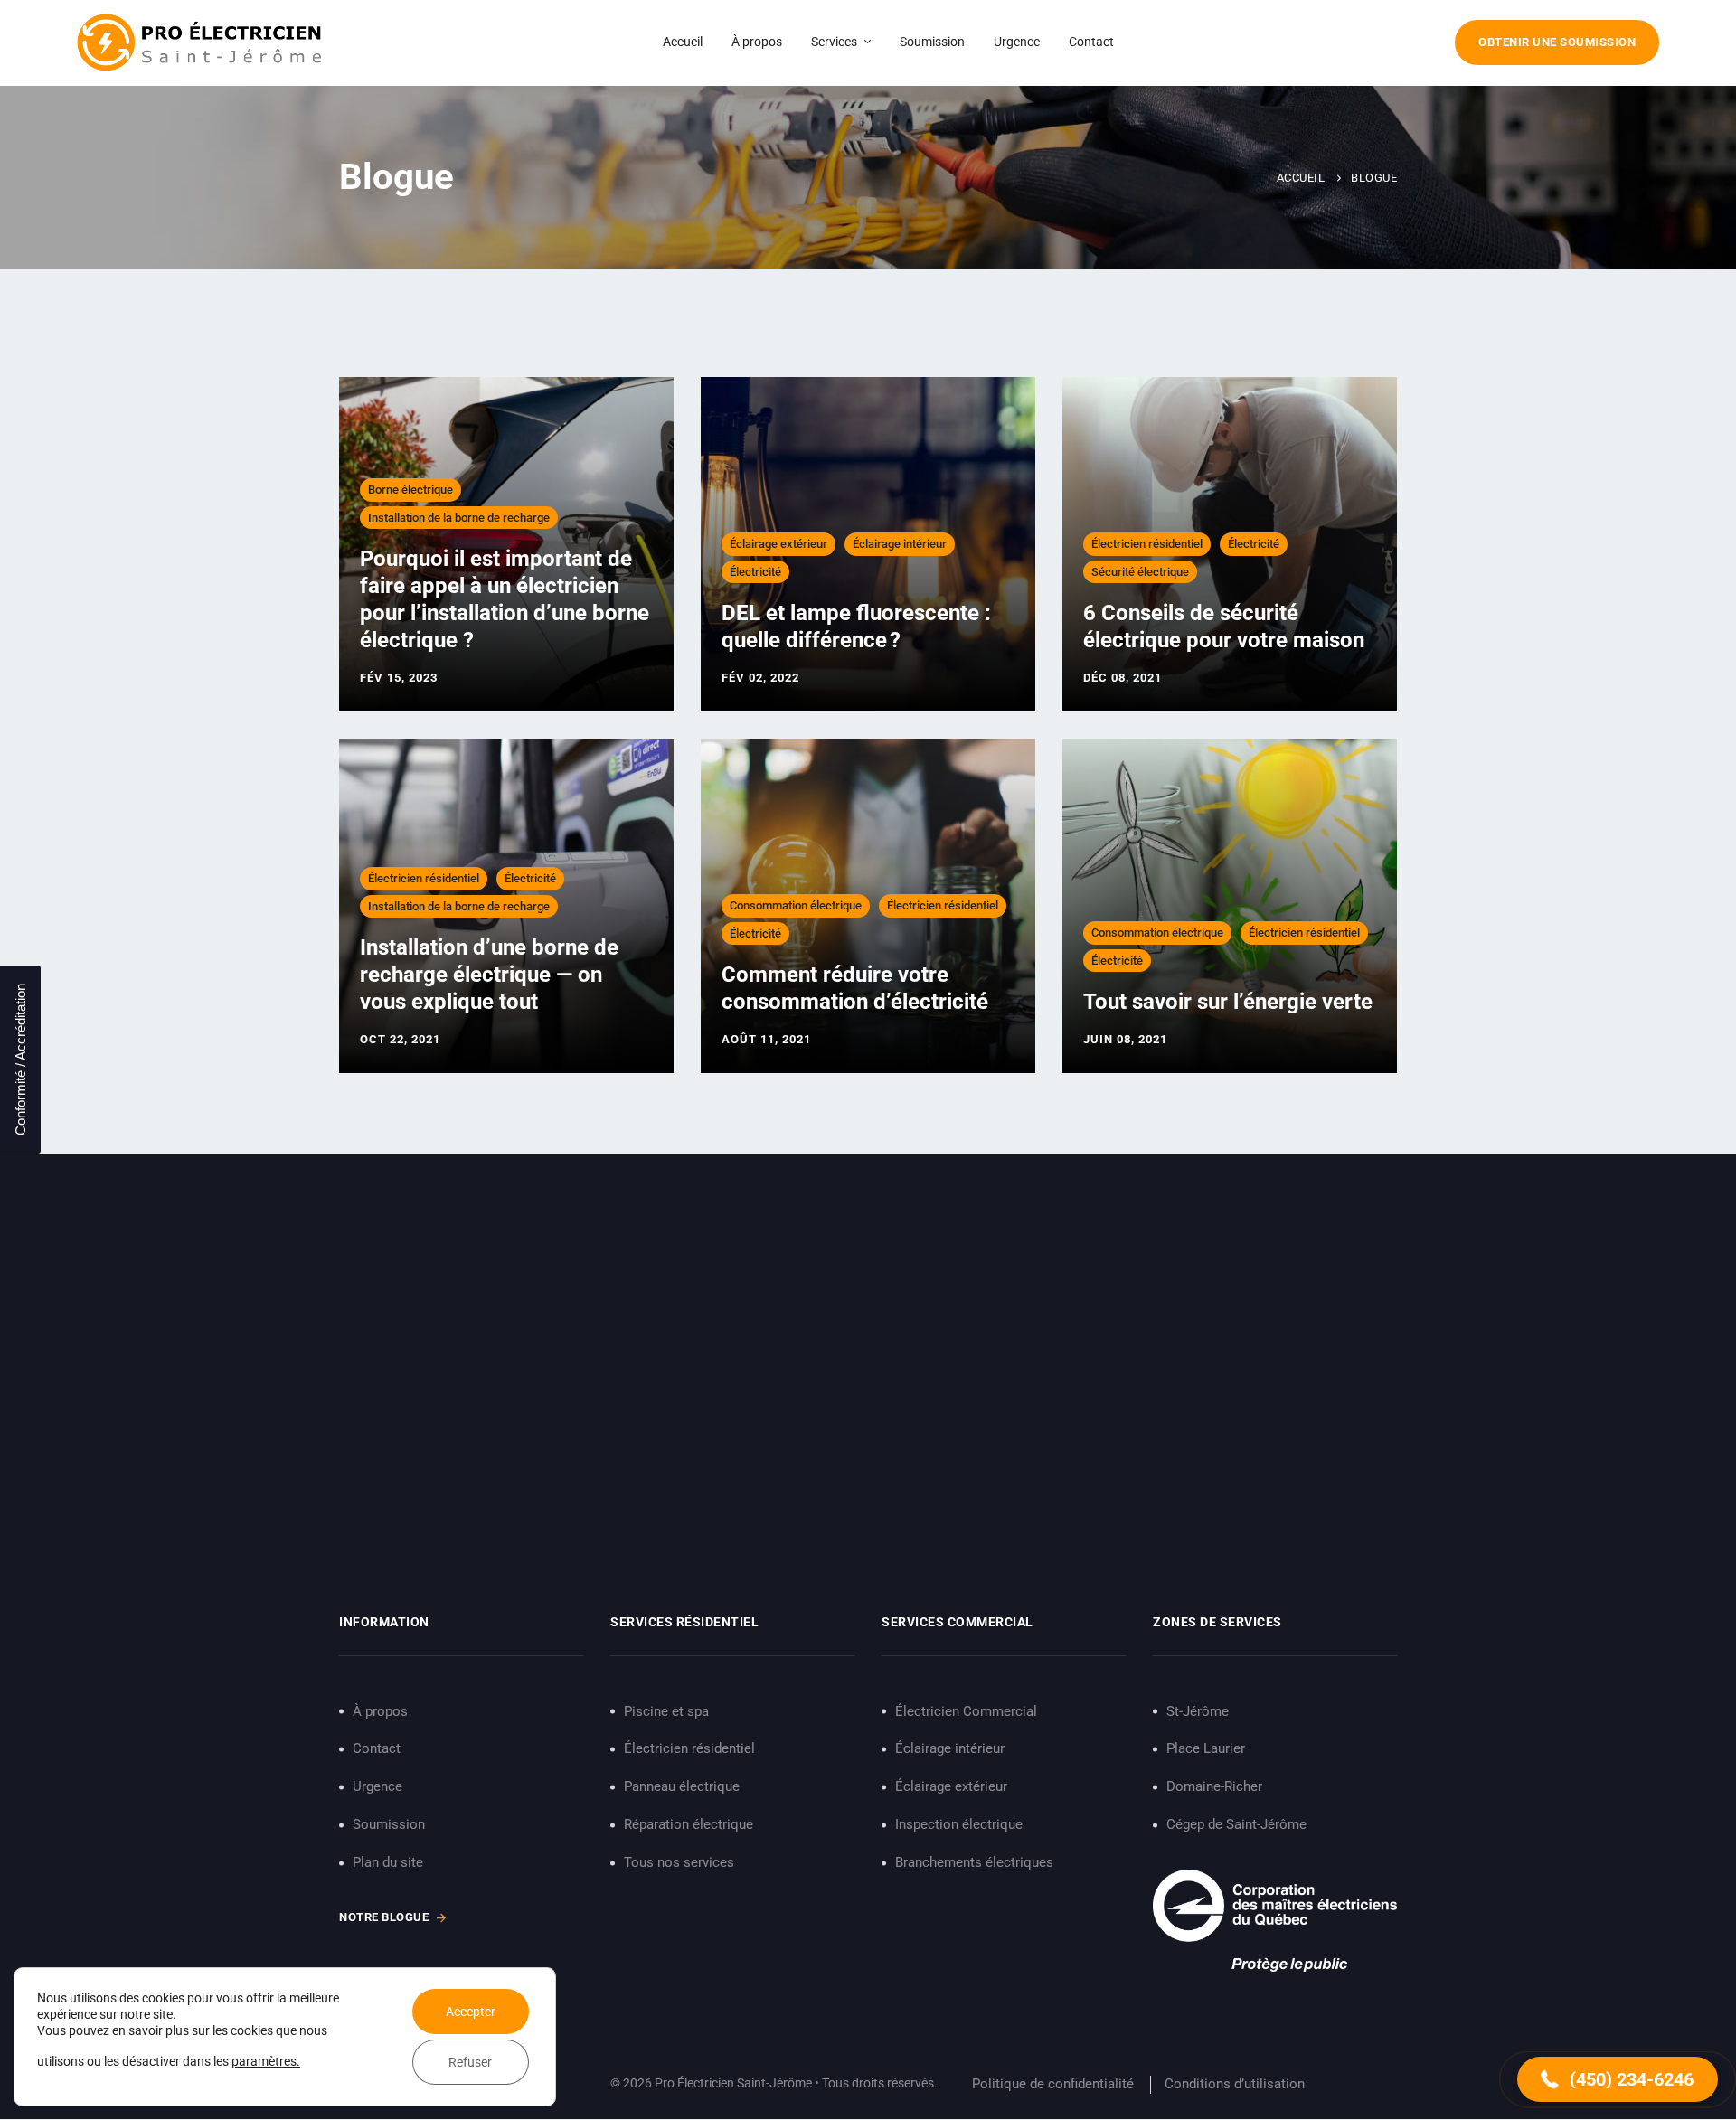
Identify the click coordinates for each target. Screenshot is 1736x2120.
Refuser (470, 2062)
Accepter (471, 2012)
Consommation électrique (796, 905)
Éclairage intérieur (900, 544)
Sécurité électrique (1140, 572)
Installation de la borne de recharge (459, 518)
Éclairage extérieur (778, 544)
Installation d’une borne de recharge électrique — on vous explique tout (489, 975)
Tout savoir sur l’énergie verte (1228, 1002)
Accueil (1301, 178)
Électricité (755, 572)
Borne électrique (410, 490)
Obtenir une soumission (1557, 42)
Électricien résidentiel (1147, 544)
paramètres (264, 2061)
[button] (1618, 2079)
